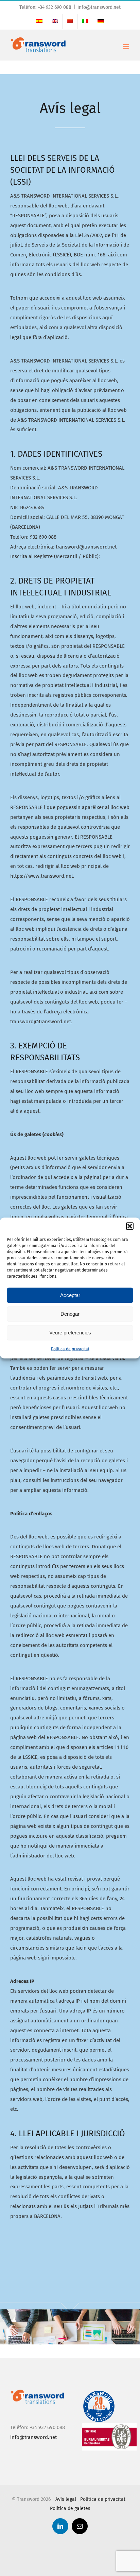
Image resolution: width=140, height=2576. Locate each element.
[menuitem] (39, 22)
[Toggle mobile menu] (126, 47)
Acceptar (70, 1295)
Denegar (70, 1314)
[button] (130, 1226)
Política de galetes (70, 2508)
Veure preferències (70, 1333)
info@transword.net (99, 7)
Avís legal (66, 2499)
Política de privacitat (70, 1349)
